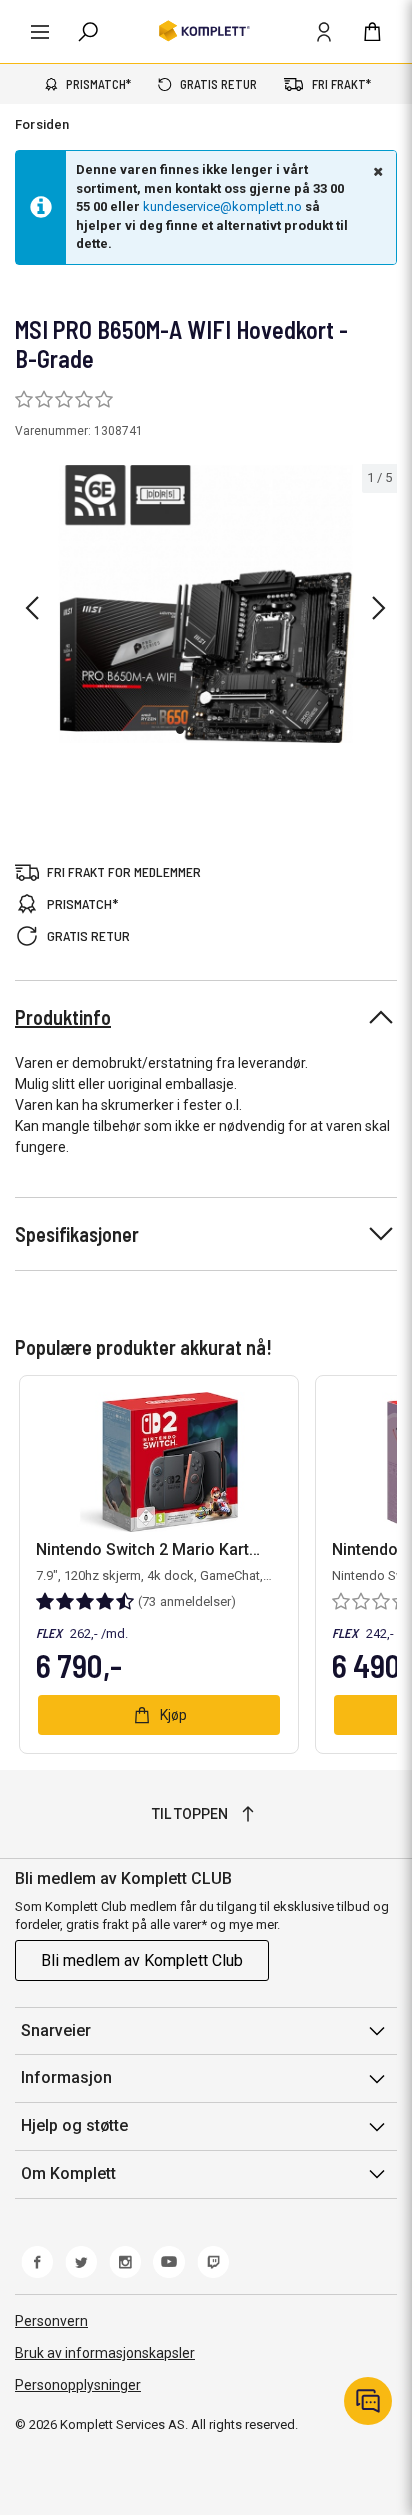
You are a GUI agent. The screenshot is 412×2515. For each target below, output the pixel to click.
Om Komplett (68, 2173)
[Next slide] (379, 608)
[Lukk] (376, 171)
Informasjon (66, 2077)
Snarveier (56, 2030)
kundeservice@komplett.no (222, 206)
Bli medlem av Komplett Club (142, 1960)
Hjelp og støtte (74, 2125)
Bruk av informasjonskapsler (105, 2353)
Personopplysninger (78, 2385)
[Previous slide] (32, 608)
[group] (206, 604)
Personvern (51, 2321)
